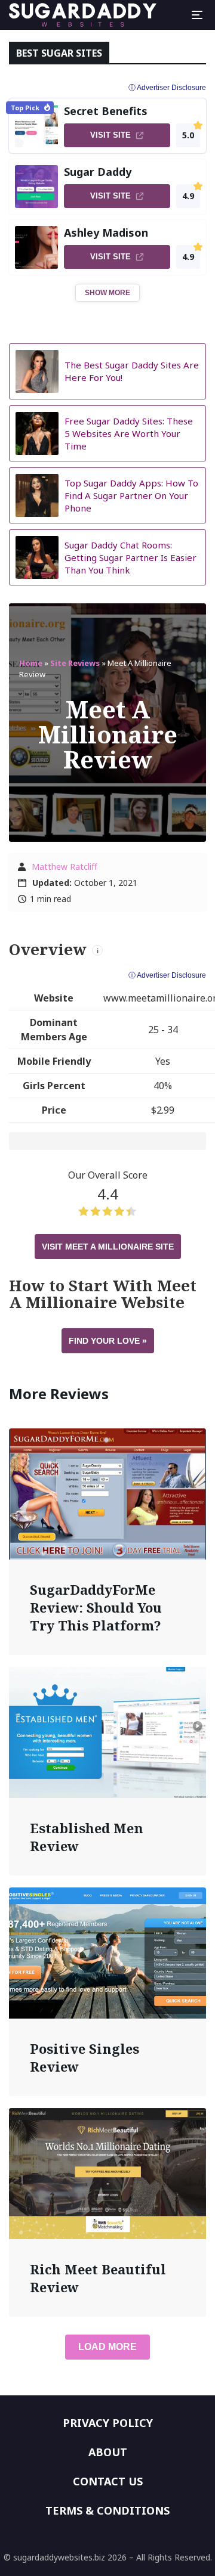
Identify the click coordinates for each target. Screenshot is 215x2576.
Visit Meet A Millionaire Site (108, 1247)
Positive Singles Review (85, 2057)
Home (31, 663)
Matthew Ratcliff (64, 867)
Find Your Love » (108, 1341)
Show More (107, 293)
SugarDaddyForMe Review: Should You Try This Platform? (96, 1607)
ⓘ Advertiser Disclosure (167, 975)
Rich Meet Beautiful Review (98, 2278)
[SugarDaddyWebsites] (83, 15)
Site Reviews (75, 663)
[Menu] (197, 15)
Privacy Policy (108, 2423)
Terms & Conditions (107, 2510)
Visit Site (110, 135)
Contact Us (108, 2481)
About (108, 2452)
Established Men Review (87, 1837)
